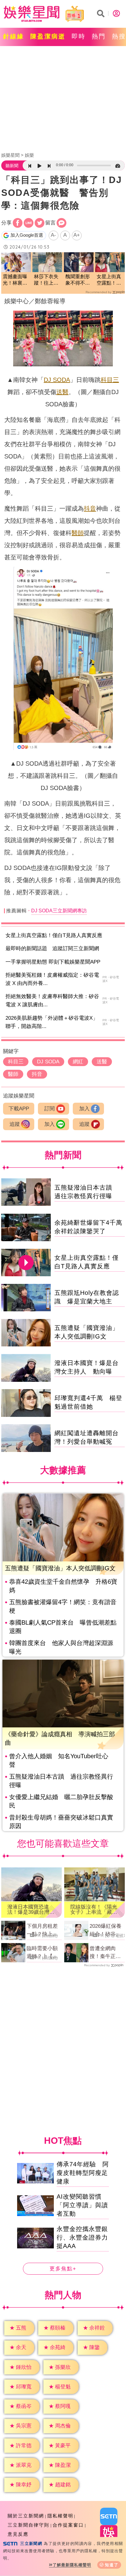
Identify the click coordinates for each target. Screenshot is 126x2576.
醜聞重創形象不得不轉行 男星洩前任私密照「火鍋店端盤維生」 (78, 280)
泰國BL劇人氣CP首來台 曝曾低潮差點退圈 (63, 1627)
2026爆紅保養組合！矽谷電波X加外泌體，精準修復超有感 (107, 1931)
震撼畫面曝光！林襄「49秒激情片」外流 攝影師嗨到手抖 (15, 280)
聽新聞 (12, 166)
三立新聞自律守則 (28, 2525)
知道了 (112, 2565)
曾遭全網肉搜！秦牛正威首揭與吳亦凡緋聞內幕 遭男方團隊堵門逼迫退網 (105, 1953)
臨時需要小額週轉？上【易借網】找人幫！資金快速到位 (42, 1953)
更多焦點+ (63, 2269)
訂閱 (50, 1109)
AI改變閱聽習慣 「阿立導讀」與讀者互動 (82, 2205)
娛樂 (29, 155)
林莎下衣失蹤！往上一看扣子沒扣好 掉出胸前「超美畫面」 (46, 280)
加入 (84, 1109)
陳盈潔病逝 (48, 36)
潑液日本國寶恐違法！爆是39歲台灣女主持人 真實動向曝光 (31, 1910)
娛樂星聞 (10, 155)
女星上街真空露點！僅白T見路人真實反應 (54, 935)
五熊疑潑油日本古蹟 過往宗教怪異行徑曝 (61, 1781)
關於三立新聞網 (26, 2516)
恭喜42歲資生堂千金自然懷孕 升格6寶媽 (63, 1586)
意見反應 (18, 2534)
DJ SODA (57, 380)
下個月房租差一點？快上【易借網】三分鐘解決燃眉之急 (42, 1931)
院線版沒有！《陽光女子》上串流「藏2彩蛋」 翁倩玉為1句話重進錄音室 (94, 1910)
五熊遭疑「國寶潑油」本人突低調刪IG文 (60, 1568)
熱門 (99, 36)
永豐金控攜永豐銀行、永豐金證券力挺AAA (82, 2237)
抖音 (90, 508)
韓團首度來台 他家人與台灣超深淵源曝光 (61, 1647)
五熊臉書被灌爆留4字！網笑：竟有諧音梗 (63, 1606)
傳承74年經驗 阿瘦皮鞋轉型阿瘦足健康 (83, 2173)
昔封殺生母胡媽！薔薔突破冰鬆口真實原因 (61, 1822)
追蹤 (15, 1124)
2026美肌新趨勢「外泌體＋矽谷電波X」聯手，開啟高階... (52, 1022)
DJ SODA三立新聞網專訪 (59, 911)
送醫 (62, 392)
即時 (79, 36)
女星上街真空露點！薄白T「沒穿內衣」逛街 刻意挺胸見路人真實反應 (110, 280)
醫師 (78, 533)
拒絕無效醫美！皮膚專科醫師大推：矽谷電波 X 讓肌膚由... (52, 1001)
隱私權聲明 (60, 2516)
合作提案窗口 (68, 2525)
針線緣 (14, 36)
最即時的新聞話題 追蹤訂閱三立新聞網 (52, 948)
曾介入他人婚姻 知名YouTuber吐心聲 (59, 1760)
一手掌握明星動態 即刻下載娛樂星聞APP (53, 962)
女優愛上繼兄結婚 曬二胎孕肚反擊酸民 (61, 1801)
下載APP (19, 1109)
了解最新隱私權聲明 (72, 2565)
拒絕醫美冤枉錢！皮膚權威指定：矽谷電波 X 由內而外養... (52, 979)
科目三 (110, 380)
